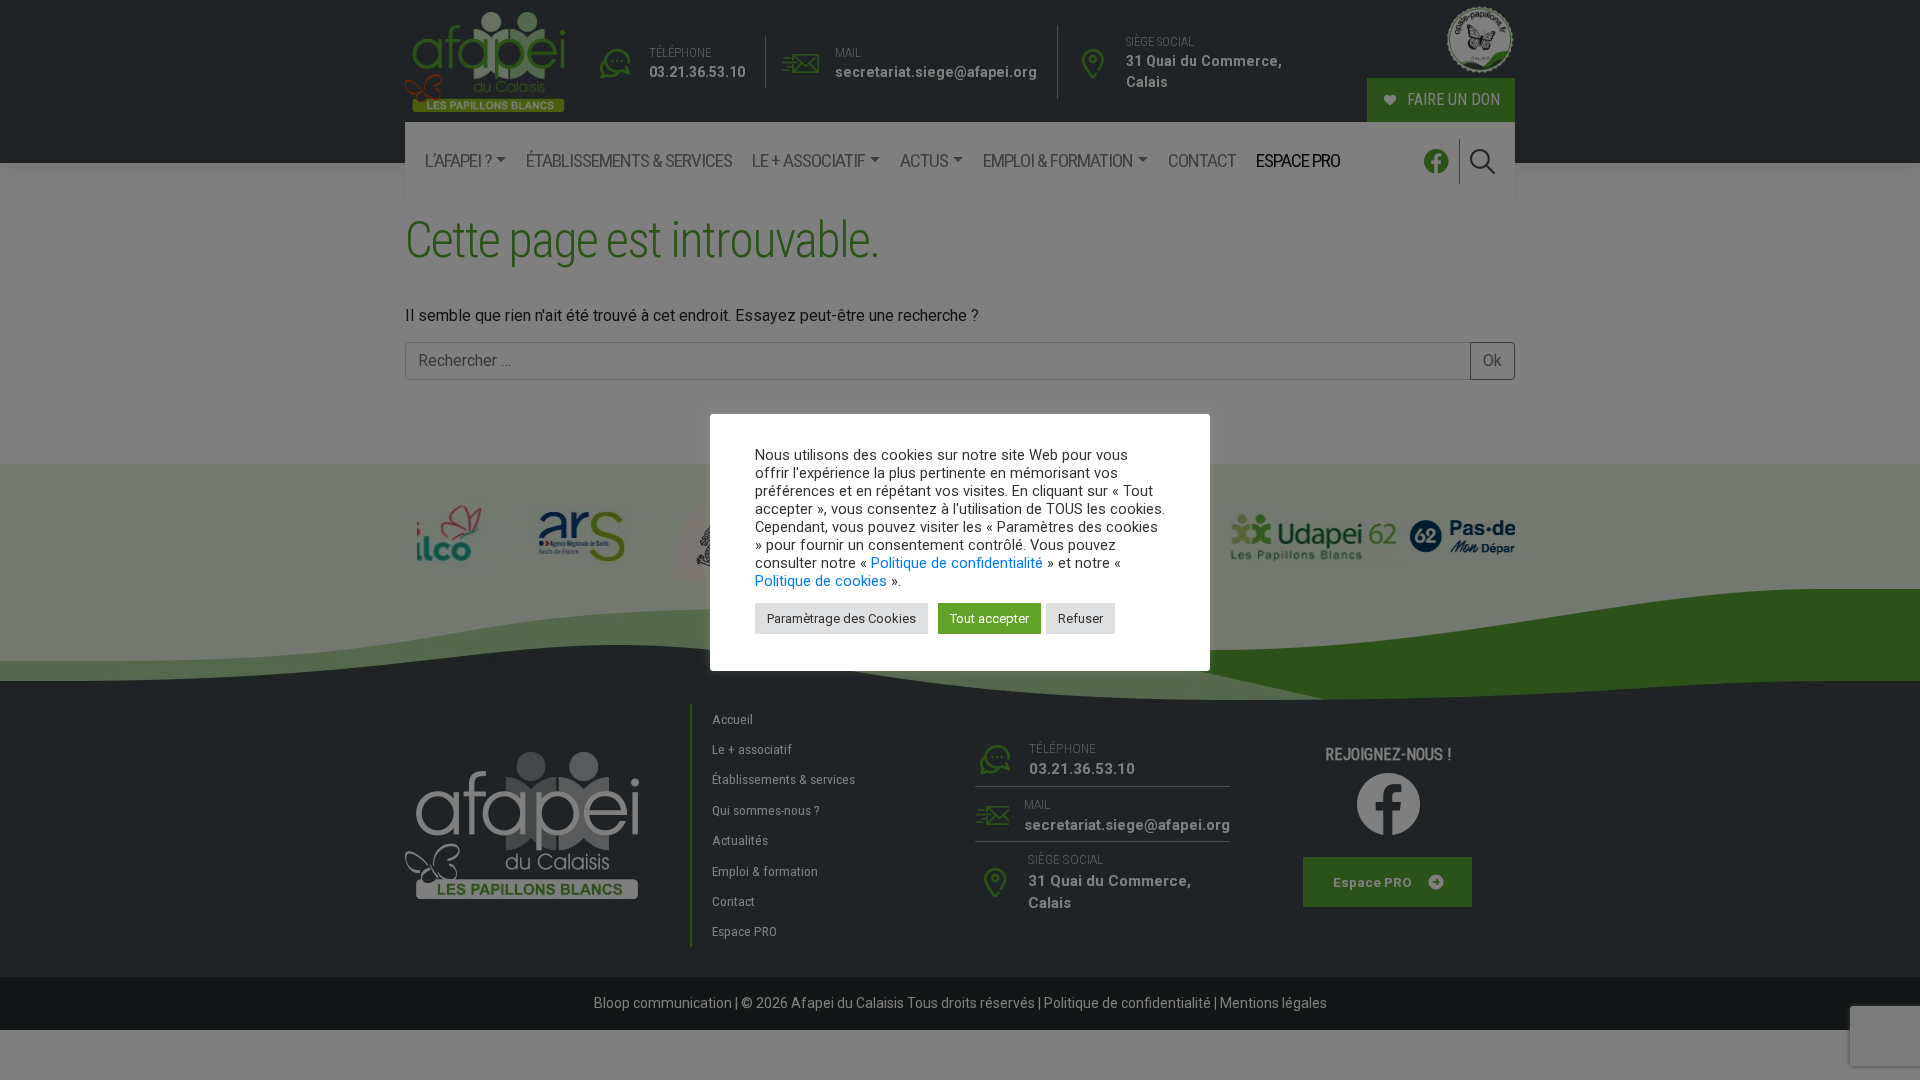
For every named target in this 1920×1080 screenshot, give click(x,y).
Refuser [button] (1080, 618)
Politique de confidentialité (957, 563)
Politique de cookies (821, 581)
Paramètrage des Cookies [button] (841, 618)
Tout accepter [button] (989, 618)
